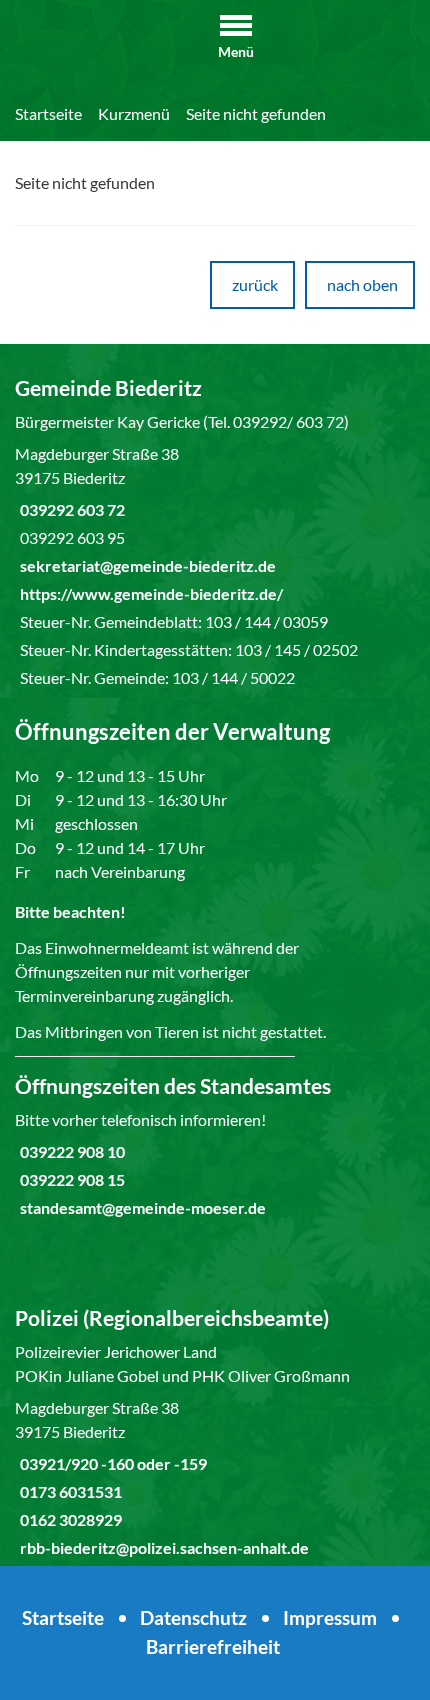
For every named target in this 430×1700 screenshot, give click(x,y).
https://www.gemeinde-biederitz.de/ (149, 593)
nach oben (362, 284)
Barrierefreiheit (213, 1646)
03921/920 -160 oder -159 (111, 1463)
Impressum (330, 1617)
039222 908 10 (70, 1151)
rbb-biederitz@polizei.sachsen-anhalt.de (162, 1547)
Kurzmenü (134, 113)
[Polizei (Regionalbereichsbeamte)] (215, 1432)
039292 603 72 (70, 509)
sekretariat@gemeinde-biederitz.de (145, 565)
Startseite (48, 113)
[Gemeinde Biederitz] (215, 532)
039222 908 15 (70, 1179)
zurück (255, 284)
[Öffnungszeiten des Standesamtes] (215, 1146)
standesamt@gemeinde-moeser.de (140, 1207)
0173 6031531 (68, 1491)
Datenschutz (193, 1617)
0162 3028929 (68, 1519)
